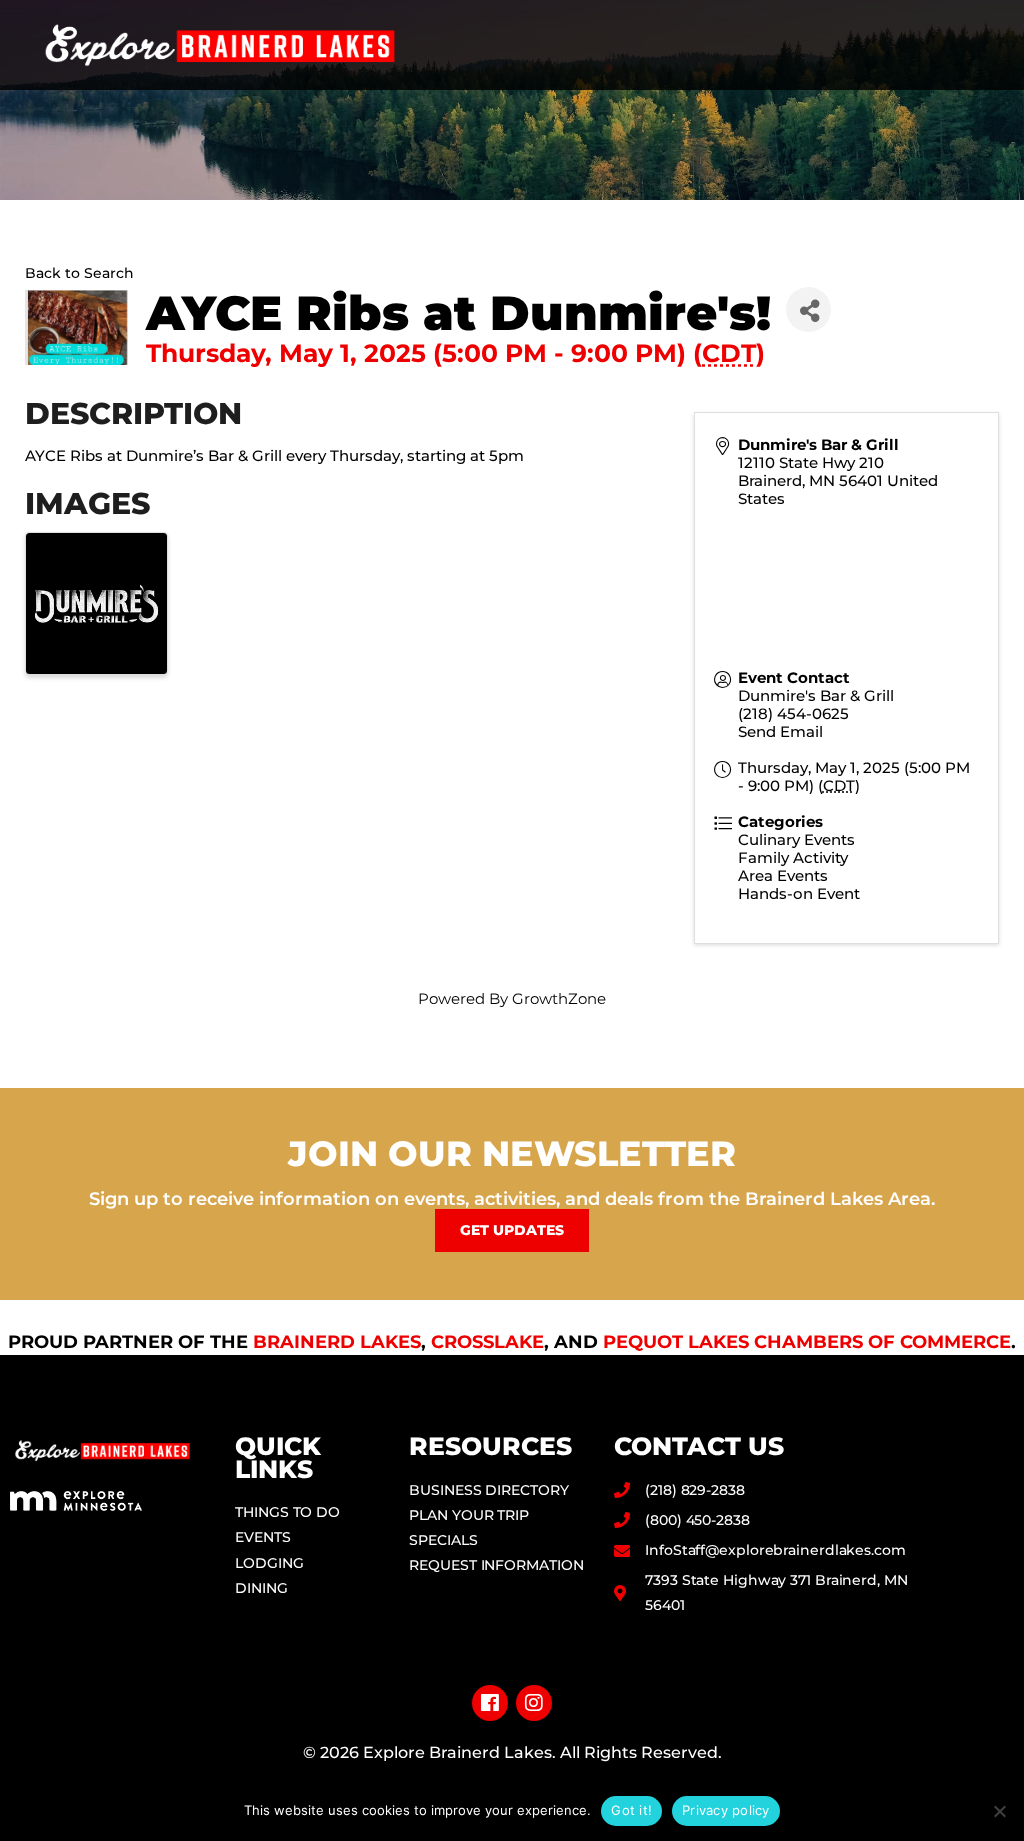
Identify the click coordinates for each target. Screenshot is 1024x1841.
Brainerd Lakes (337, 1342)
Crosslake (487, 1342)
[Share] (808, 309)
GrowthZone (559, 998)
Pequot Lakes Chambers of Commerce (807, 1342)
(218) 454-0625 (793, 713)
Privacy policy (726, 1810)
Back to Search (79, 273)
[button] (985, 45)
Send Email (780, 731)
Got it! (631, 1810)
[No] (999, 1811)
